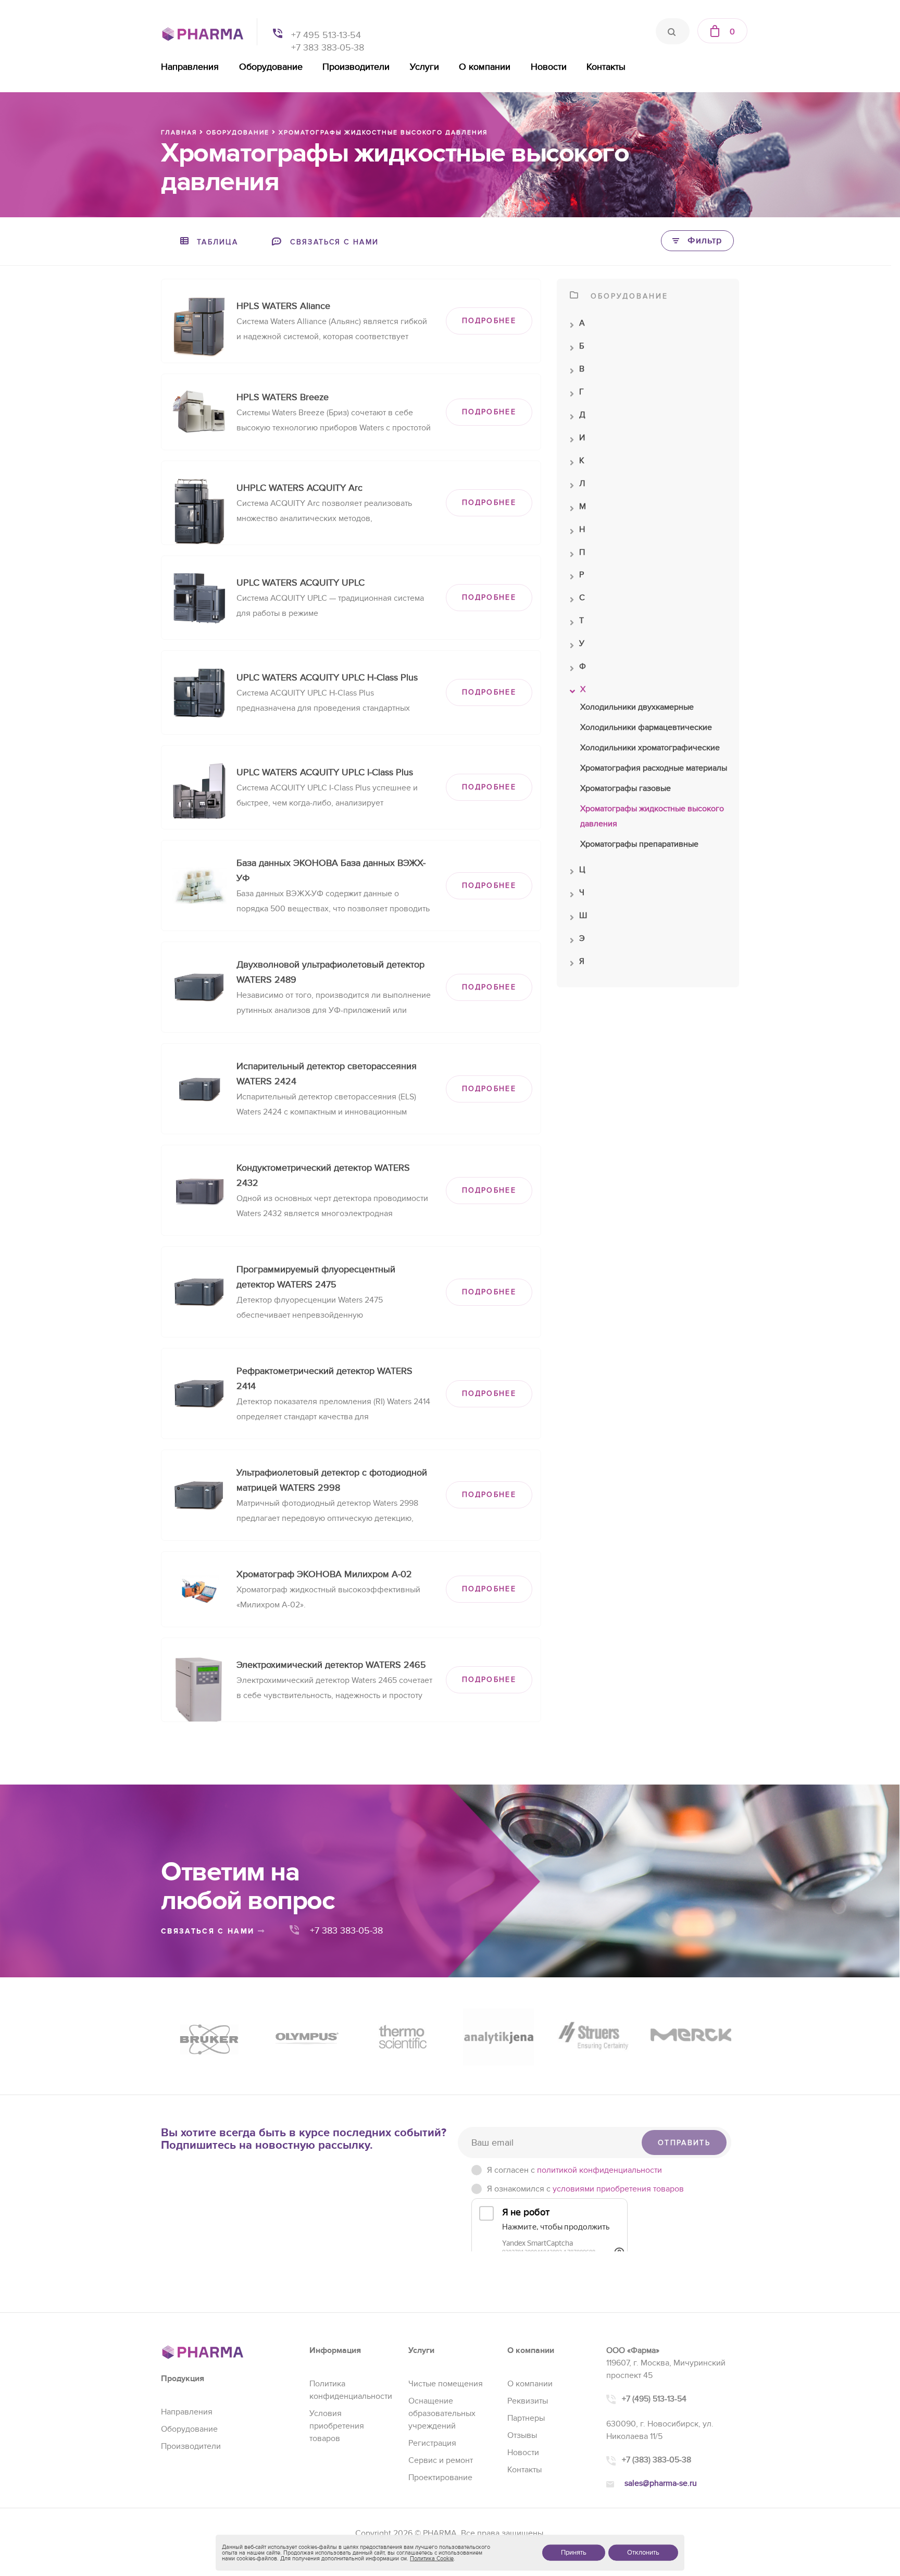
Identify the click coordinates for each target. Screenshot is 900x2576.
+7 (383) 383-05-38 (657, 2460)
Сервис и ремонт (441, 2460)
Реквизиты (528, 2401)
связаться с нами (209, 1931)
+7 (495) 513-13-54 (654, 2399)
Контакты (606, 67)
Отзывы (522, 2435)
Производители (356, 67)
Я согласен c (574, 2170)
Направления (190, 67)
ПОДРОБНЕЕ (489, 321)
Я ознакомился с (585, 2189)
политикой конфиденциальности (599, 2170)
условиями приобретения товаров (618, 2189)
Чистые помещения (446, 2384)
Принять (574, 2553)
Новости (549, 67)
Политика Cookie (432, 2559)
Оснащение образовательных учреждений (442, 2413)
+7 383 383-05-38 (328, 48)
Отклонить (643, 2553)
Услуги (424, 67)
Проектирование (440, 2478)
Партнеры (526, 2418)
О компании (485, 67)
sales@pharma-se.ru (661, 2483)
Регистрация (432, 2443)
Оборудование (271, 67)
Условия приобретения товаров (337, 2426)
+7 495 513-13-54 (326, 35)
